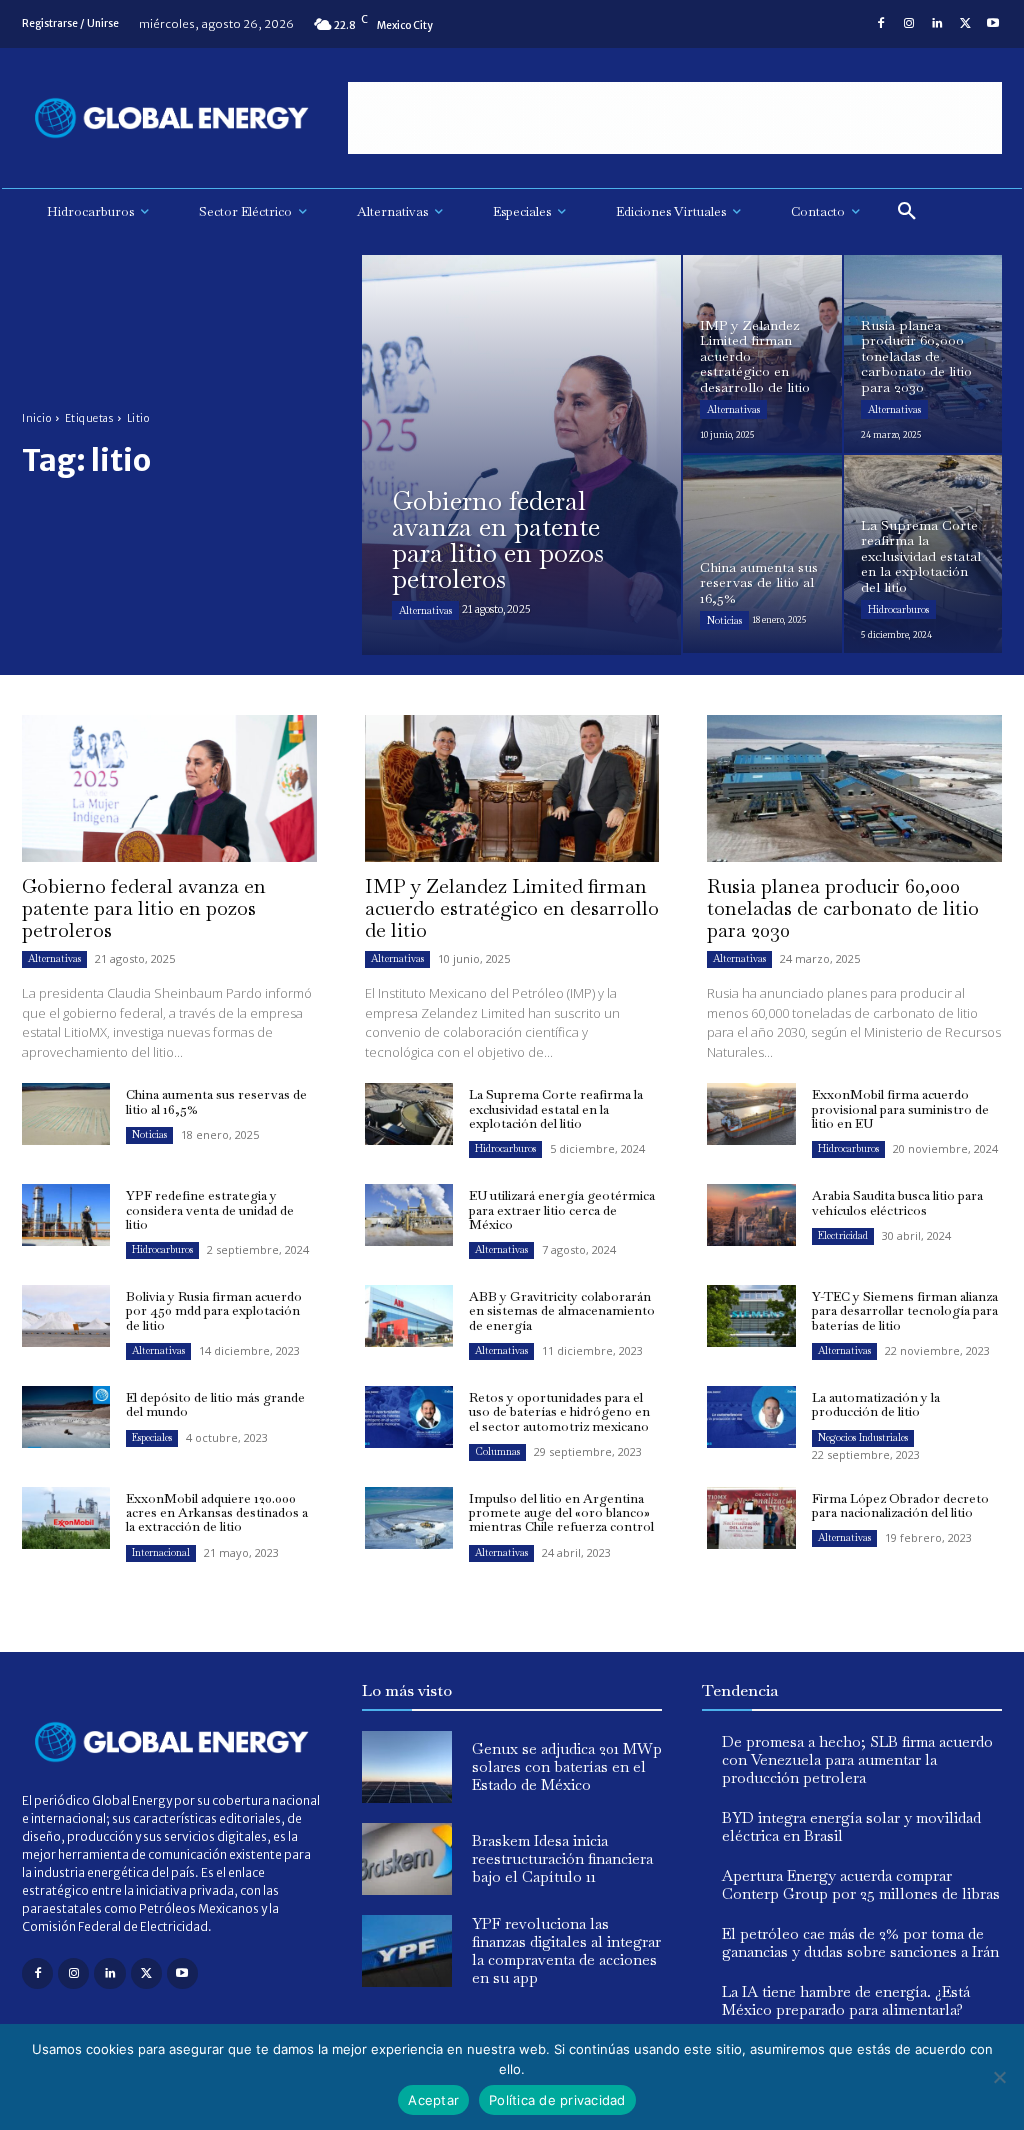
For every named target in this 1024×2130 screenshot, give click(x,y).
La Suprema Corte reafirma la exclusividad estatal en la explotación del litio (556, 1109)
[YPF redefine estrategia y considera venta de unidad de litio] (66, 1215)
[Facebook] (881, 24)
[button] (907, 212)
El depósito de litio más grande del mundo (215, 1404)
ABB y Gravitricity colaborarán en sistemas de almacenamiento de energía (562, 1311)
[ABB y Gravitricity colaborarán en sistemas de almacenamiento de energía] (409, 1316)
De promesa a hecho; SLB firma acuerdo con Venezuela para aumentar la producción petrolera (857, 1759)
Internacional (161, 1552)
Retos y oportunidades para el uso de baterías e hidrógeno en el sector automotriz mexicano (559, 1412)
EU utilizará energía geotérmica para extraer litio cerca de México (562, 1210)
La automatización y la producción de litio (876, 1404)
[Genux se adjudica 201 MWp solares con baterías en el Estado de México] (407, 1767)
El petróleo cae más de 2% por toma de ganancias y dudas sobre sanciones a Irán (860, 1942)
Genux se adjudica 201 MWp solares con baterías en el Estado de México (567, 1766)
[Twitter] (965, 24)
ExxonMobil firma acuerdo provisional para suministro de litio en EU (900, 1109)
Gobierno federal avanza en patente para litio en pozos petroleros (144, 908)
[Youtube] (993, 24)
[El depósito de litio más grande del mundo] (66, 1417)
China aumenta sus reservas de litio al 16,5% (216, 1101)
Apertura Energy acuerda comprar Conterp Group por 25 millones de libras (861, 1884)
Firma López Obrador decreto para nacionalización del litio (900, 1505)
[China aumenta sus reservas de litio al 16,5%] (762, 554)
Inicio (36, 418)
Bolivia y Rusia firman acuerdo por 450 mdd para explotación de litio (214, 1311)
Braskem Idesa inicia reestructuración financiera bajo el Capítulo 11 (562, 1858)
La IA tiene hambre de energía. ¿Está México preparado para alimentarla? (846, 2000)
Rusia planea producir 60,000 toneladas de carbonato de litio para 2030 (843, 908)
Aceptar (433, 2100)
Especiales (152, 1437)
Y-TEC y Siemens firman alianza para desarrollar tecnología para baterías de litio (905, 1311)
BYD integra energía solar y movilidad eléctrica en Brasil (851, 1826)
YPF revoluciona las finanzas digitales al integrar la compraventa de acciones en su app (566, 1950)
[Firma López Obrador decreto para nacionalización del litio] (751, 1518)
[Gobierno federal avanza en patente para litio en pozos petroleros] (521, 455)
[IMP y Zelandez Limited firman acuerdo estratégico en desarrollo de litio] (762, 354)
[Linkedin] (937, 24)
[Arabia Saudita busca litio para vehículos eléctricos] (751, 1215)
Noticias (724, 620)
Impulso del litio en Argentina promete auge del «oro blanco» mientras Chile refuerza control (561, 1513)
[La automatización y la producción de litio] (751, 1417)
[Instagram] (909, 24)
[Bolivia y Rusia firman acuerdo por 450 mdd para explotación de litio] (66, 1316)
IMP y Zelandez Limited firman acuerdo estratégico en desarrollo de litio (512, 908)
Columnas (497, 1451)
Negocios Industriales (863, 1437)
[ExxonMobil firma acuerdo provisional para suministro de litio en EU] (751, 1114)
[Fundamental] (675, 118)
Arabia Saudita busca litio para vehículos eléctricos (897, 1202)
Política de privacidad (557, 2100)
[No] (999, 2077)
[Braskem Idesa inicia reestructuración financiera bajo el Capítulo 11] (407, 1859)
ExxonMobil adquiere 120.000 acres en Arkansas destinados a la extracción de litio (217, 1513)
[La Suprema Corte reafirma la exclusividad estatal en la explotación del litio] (923, 554)
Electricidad (843, 1235)
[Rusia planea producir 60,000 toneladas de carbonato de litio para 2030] (923, 354)
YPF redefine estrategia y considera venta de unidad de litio (210, 1210)
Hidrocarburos (898, 609)
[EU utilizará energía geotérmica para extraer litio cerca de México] (409, 1215)
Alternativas (425, 610)
